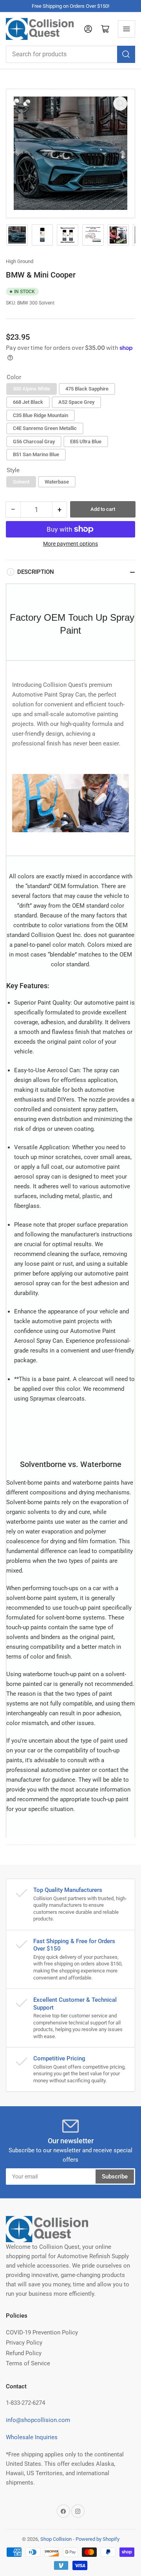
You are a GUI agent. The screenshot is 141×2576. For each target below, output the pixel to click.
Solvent (21, 482)
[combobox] (70, 54)
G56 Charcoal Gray (34, 442)
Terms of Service (28, 2363)
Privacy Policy (24, 2343)
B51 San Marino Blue (36, 454)
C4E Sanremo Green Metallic (45, 428)
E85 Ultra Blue (86, 442)
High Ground (20, 261)
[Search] (126, 54)
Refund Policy (24, 2353)
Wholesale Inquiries (32, 2437)
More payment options (70, 544)
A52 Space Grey (76, 402)
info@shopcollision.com (38, 2420)
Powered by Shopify (98, 2539)
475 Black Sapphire (87, 389)
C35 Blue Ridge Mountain (41, 415)
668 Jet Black (28, 402)
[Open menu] (127, 29)
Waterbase (57, 482)
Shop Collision (56, 2539)
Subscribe (115, 2177)
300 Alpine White (32, 389)
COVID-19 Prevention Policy (42, 2332)
